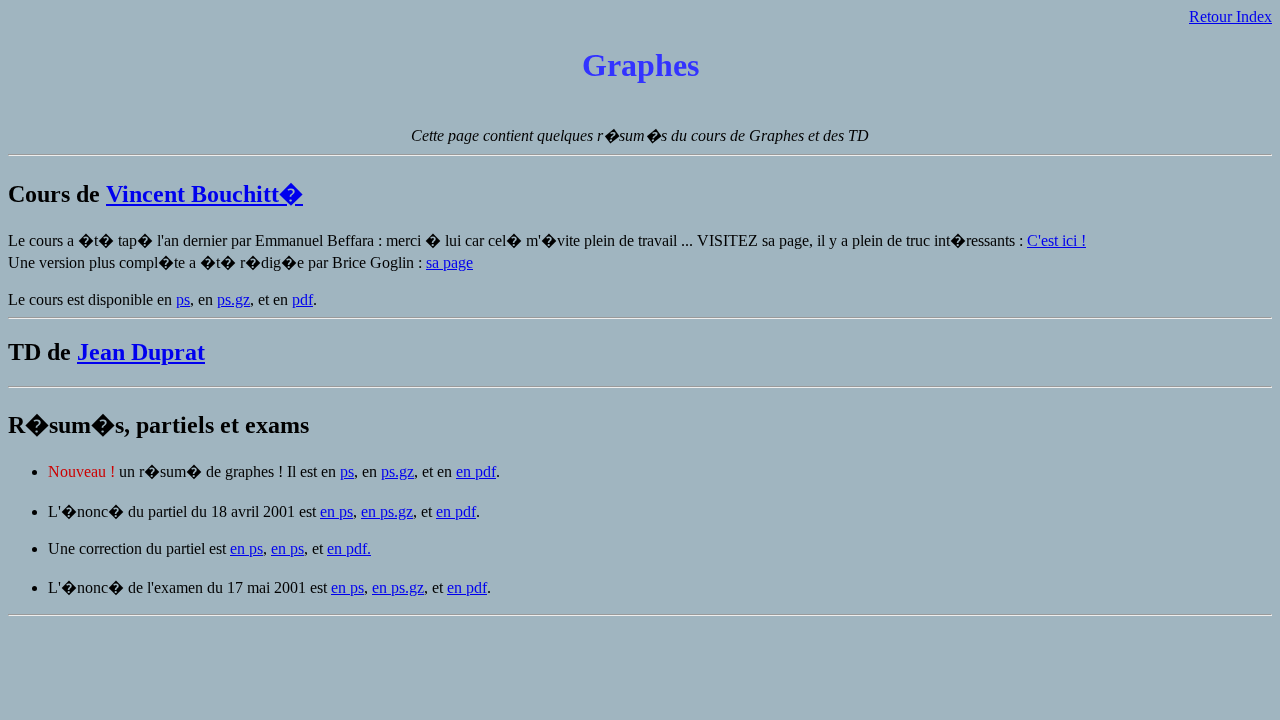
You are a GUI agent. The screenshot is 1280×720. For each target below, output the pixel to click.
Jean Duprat (141, 352)
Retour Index (1230, 16)
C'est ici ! (1056, 240)
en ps (336, 511)
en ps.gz (387, 511)
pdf (302, 299)
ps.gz (233, 299)
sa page (449, 262)
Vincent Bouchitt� (204, 194)
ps (183, 299)
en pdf (476, 471)
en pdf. (349, 548)
